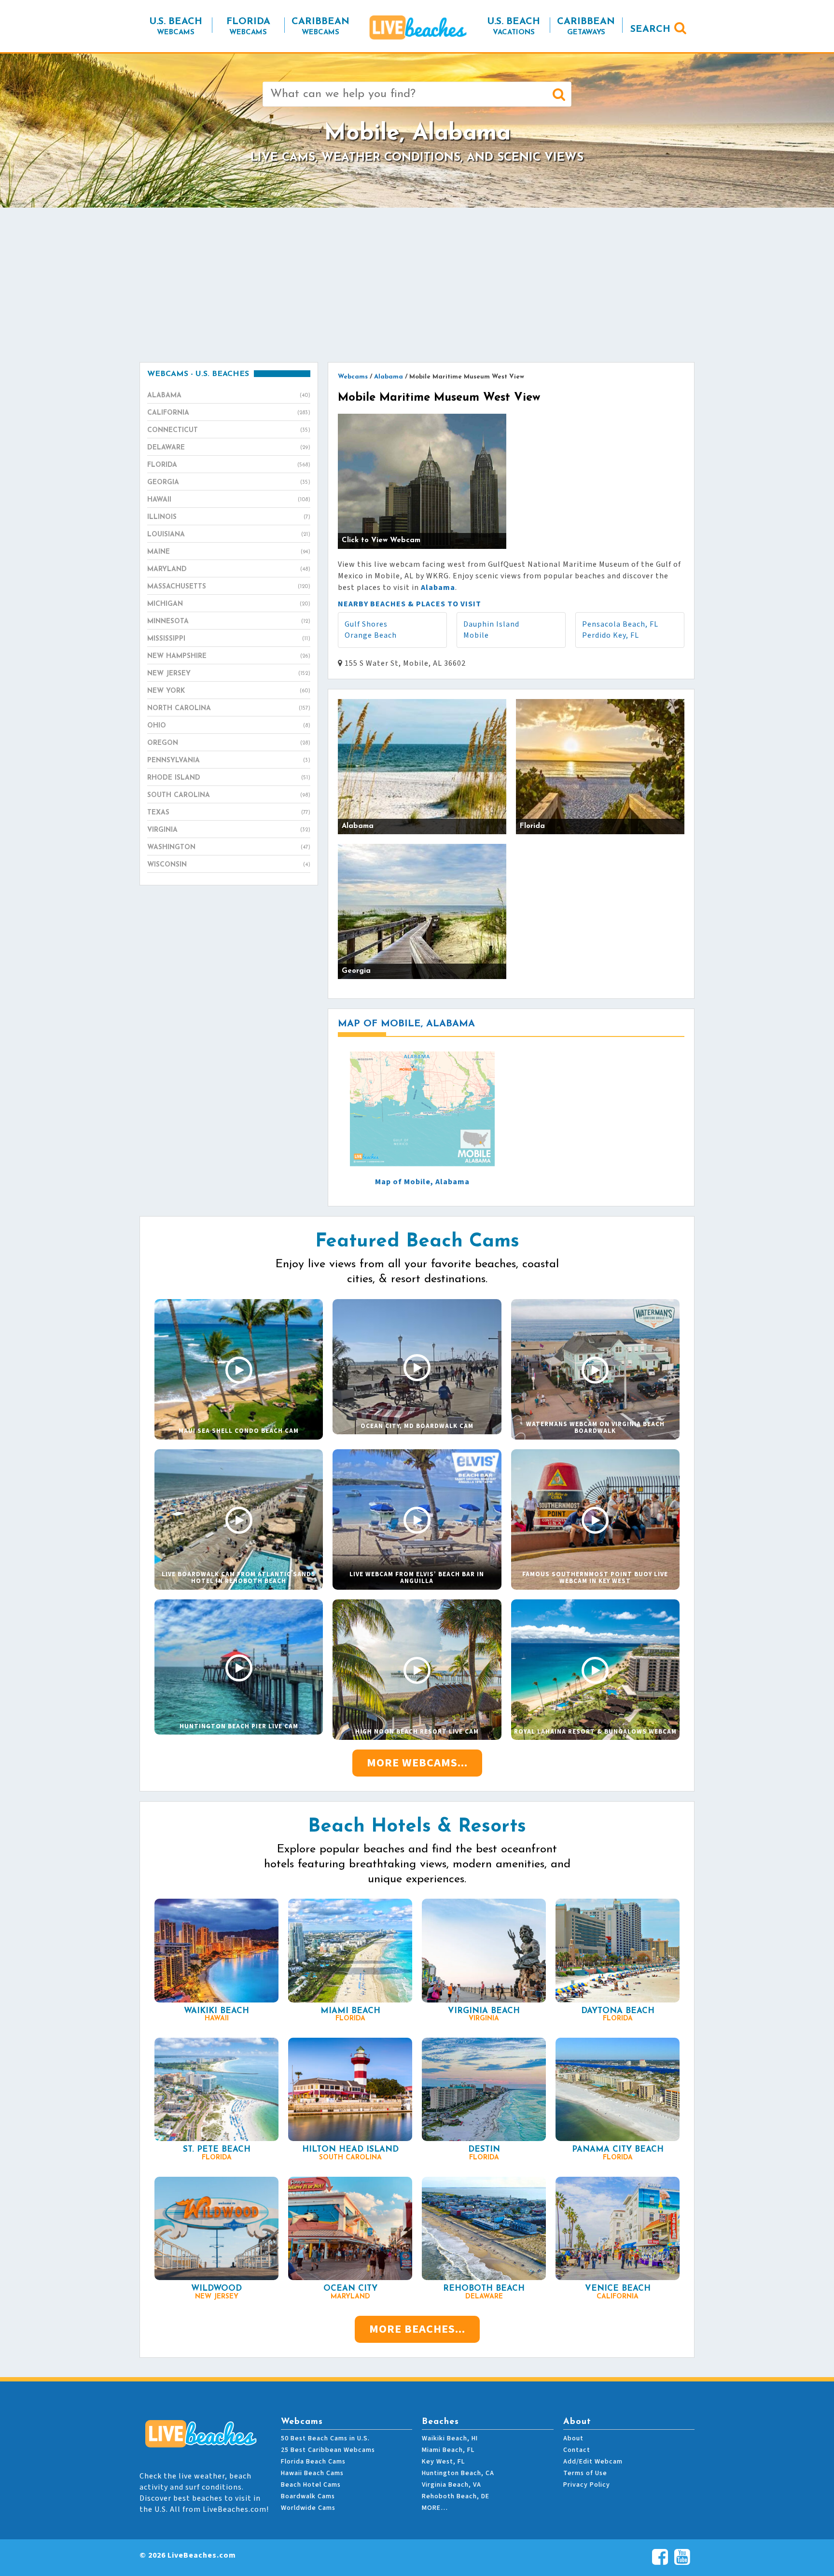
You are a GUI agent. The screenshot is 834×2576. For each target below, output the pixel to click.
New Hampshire (229, 656)
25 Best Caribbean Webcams (328, 2450)
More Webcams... (417, 1763)
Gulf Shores (366, 624)
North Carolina (229, 708)
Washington (229, 847)
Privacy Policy (587, 2485)
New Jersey (229, 674)
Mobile (476, 635)
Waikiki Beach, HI (450, 2438)
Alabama (229, 396)
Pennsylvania (229, 761)
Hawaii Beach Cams (312, 2473)
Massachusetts (229, 587)
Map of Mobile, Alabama (422, 1182)
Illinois (229, 517)
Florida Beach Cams (313, 2462)
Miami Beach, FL (448, 2450)
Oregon (229, 743)
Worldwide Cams (308, 2508)
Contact (577, 2450)
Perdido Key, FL (611, 635)
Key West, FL (443, 2462)
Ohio (229, 726)
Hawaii (229, 500)
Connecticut (229, 430)
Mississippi (229, 639)
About (573, 2438)
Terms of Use (585, 2473)
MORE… (435, 2508)
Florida (229, 465)
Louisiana (229, 535)
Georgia (229, 483)
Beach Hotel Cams (311, 2485)
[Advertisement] (417, 285)
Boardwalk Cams (308, 2496)
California (229, 413)
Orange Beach (371, 635)
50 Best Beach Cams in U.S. (325, 2438)
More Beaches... (417, 2329)
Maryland (229, 569)
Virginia (229, 830)
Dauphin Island (491, 624)
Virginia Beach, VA (452, 2485)
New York (229, 691)
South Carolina (229, 795)
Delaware (229, 448)
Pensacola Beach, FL (620, 624)
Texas (229, 813)
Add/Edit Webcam (593, 2462)
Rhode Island (229, 778)
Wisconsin (229, 865)
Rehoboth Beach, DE (456, 2496)
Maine (229, 552)
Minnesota (229, 622)
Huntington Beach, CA (458, 2473)
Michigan (229, 604)
